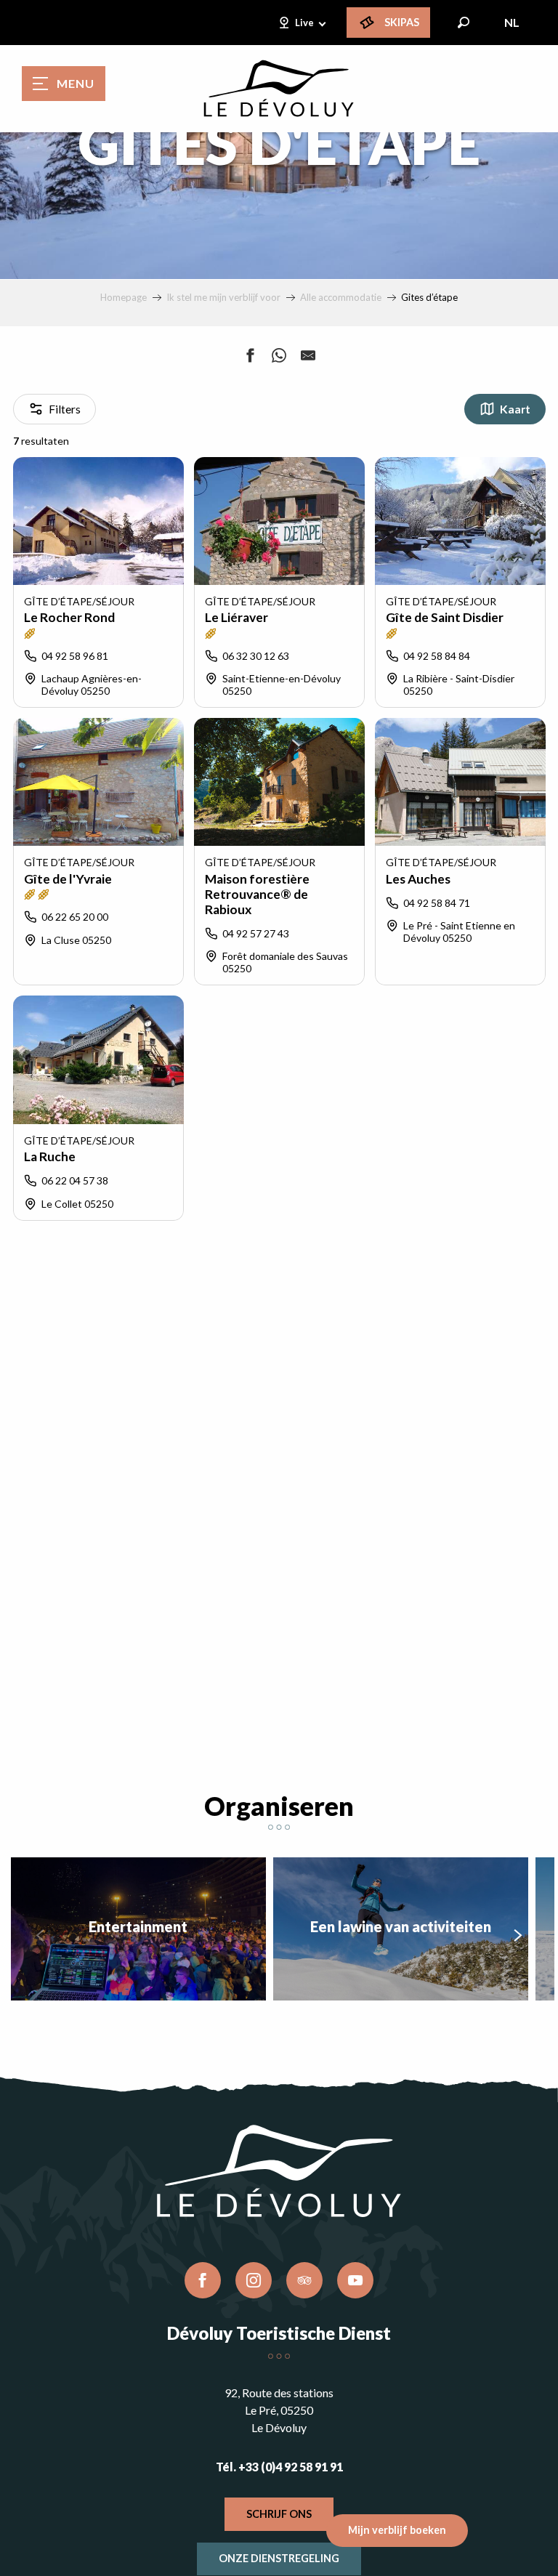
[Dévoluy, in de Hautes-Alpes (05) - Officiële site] (279, 89)
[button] (464, 23)
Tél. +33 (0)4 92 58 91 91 (279, 2467)
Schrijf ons (279, 2514)
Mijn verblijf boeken (397, 2530)
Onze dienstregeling (279, 2558)
